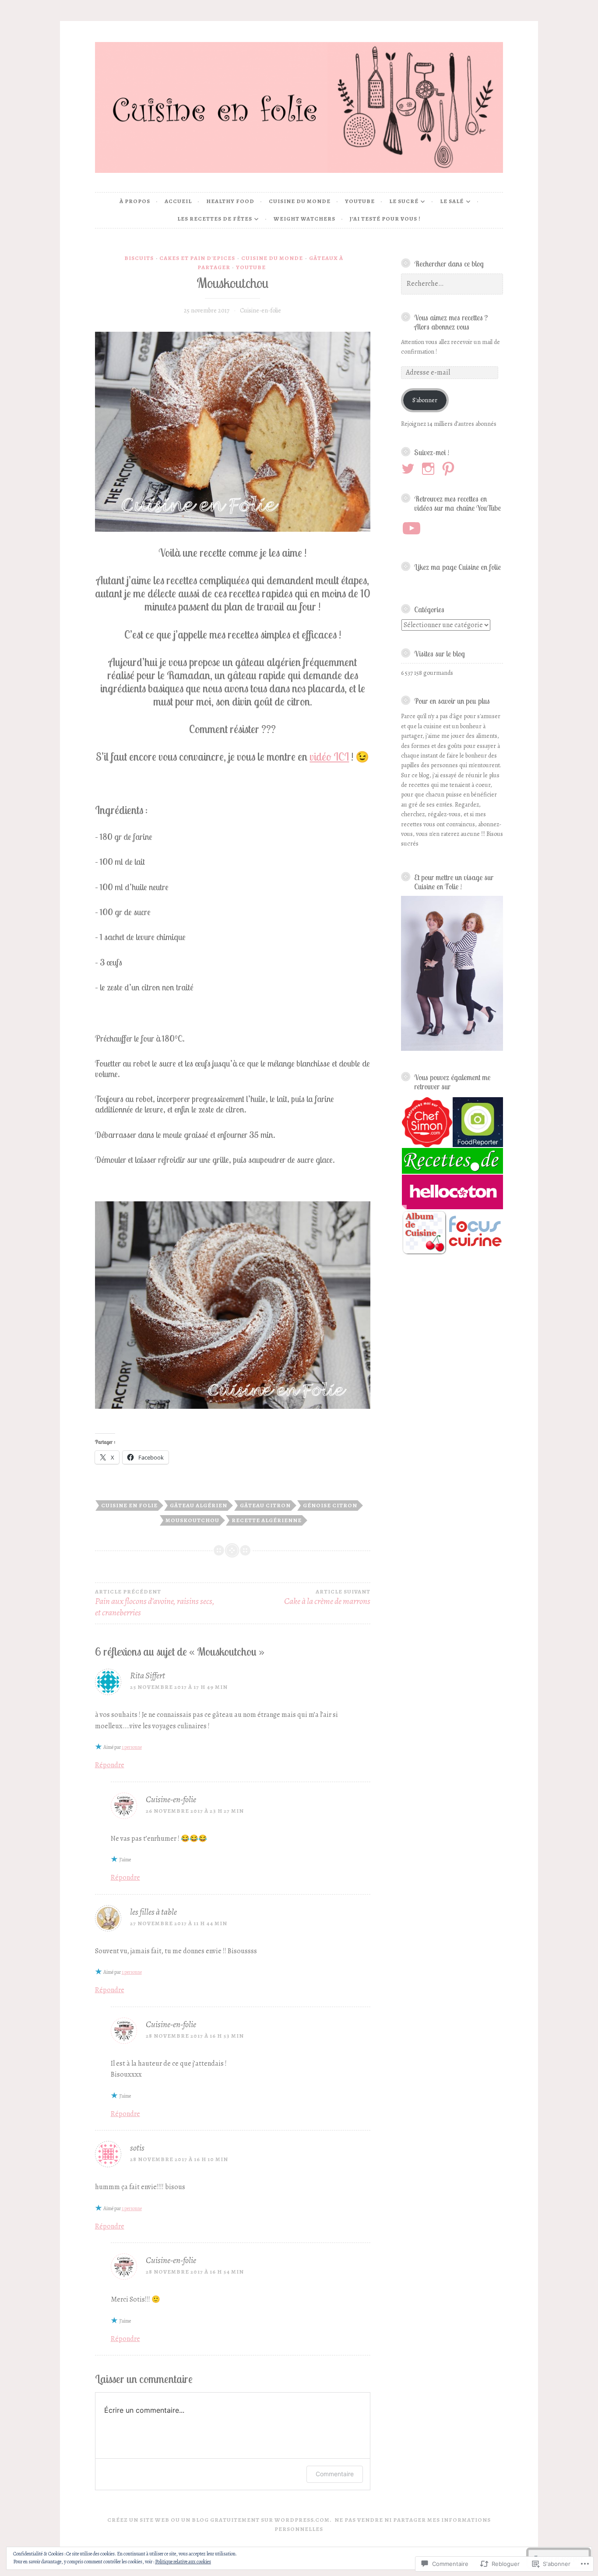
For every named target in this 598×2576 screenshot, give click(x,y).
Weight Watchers (304, 219)
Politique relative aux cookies (183, 2562)
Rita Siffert (148, 1676)
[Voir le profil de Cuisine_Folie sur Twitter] (410, 469)
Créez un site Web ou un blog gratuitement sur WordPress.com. (220, 2520)
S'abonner (425, 400)
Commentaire (335, 2474)
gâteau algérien (199, 1505)
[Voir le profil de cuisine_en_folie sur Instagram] (430, 469)
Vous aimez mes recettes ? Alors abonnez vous (451, 322)
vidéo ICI (329, 756)
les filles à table (153, 1912)
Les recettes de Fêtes (215, 219)
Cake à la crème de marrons (327, 1598)
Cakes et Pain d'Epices (197, 258)
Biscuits (139, 258)
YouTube (360, 201)
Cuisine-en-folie (260, 311)
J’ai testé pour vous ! (385, 219)
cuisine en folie (129, 1505)
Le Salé (452, 201)
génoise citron (330, 1505)
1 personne (132, 1747)
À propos (135, 201)
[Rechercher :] (452, 284)
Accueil (178, 201)
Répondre (110, 1765)
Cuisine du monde (300, 201)
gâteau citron (265, 1505)
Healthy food (230, 201)
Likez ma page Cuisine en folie (457, 567)
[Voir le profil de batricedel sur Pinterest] (450, 469)
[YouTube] (412, 528)
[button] (426, 1122)
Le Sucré (404, 201)
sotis (137, 2148)
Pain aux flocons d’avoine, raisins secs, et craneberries (155, 1603)
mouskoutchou (192, 1520)
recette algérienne (267, 1520)
